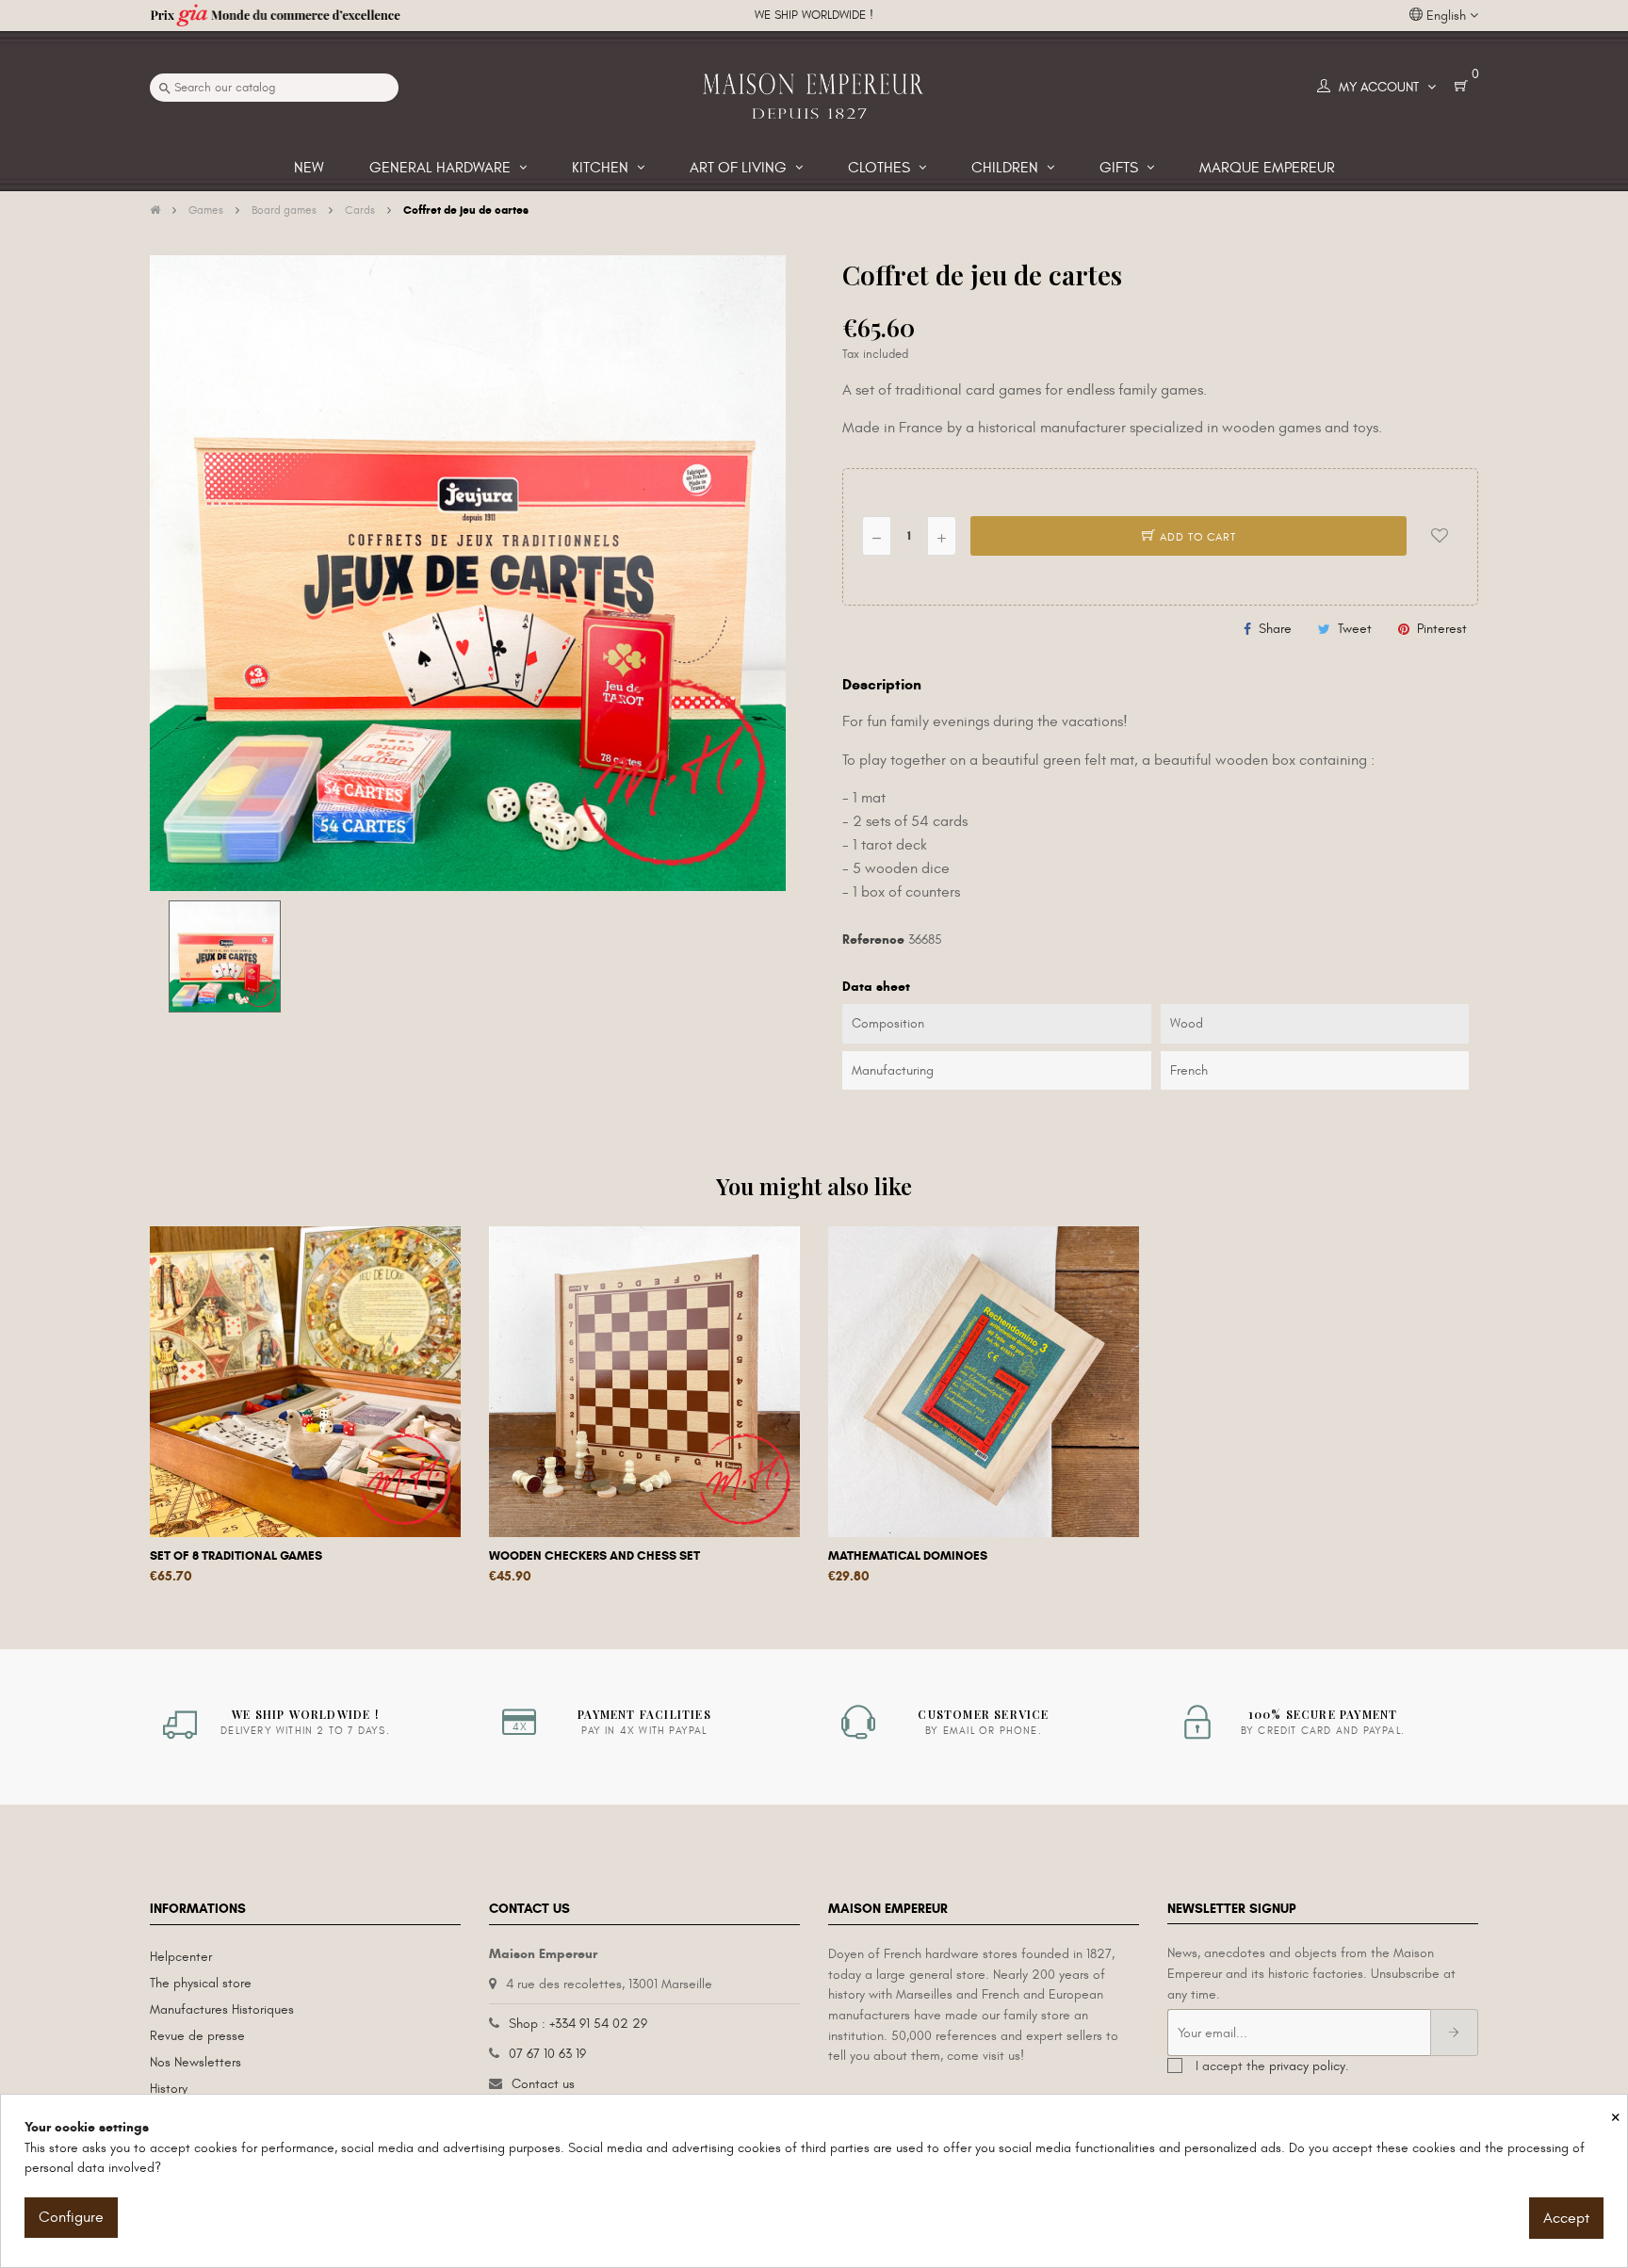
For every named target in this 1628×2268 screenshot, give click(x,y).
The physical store (201, 1983)
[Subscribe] (1454, 2033)
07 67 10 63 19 (547, 2054)
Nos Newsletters (195, 2062)
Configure (71, 2217)
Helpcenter (181, 1957)
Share (1275, 629)
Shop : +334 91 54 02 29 (578, 2024)
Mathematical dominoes (908, 1556)
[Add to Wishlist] (1440, 536)
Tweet (1355, 629)
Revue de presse (197, 2036)
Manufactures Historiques (222, 2009)
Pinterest (1442, 629)
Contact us (543, 2084)
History (169, 2089)
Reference (873, 940)
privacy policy (1307, 2066)
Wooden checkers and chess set (594, 1556)
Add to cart (1196, 537)
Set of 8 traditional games (236, 1556)
